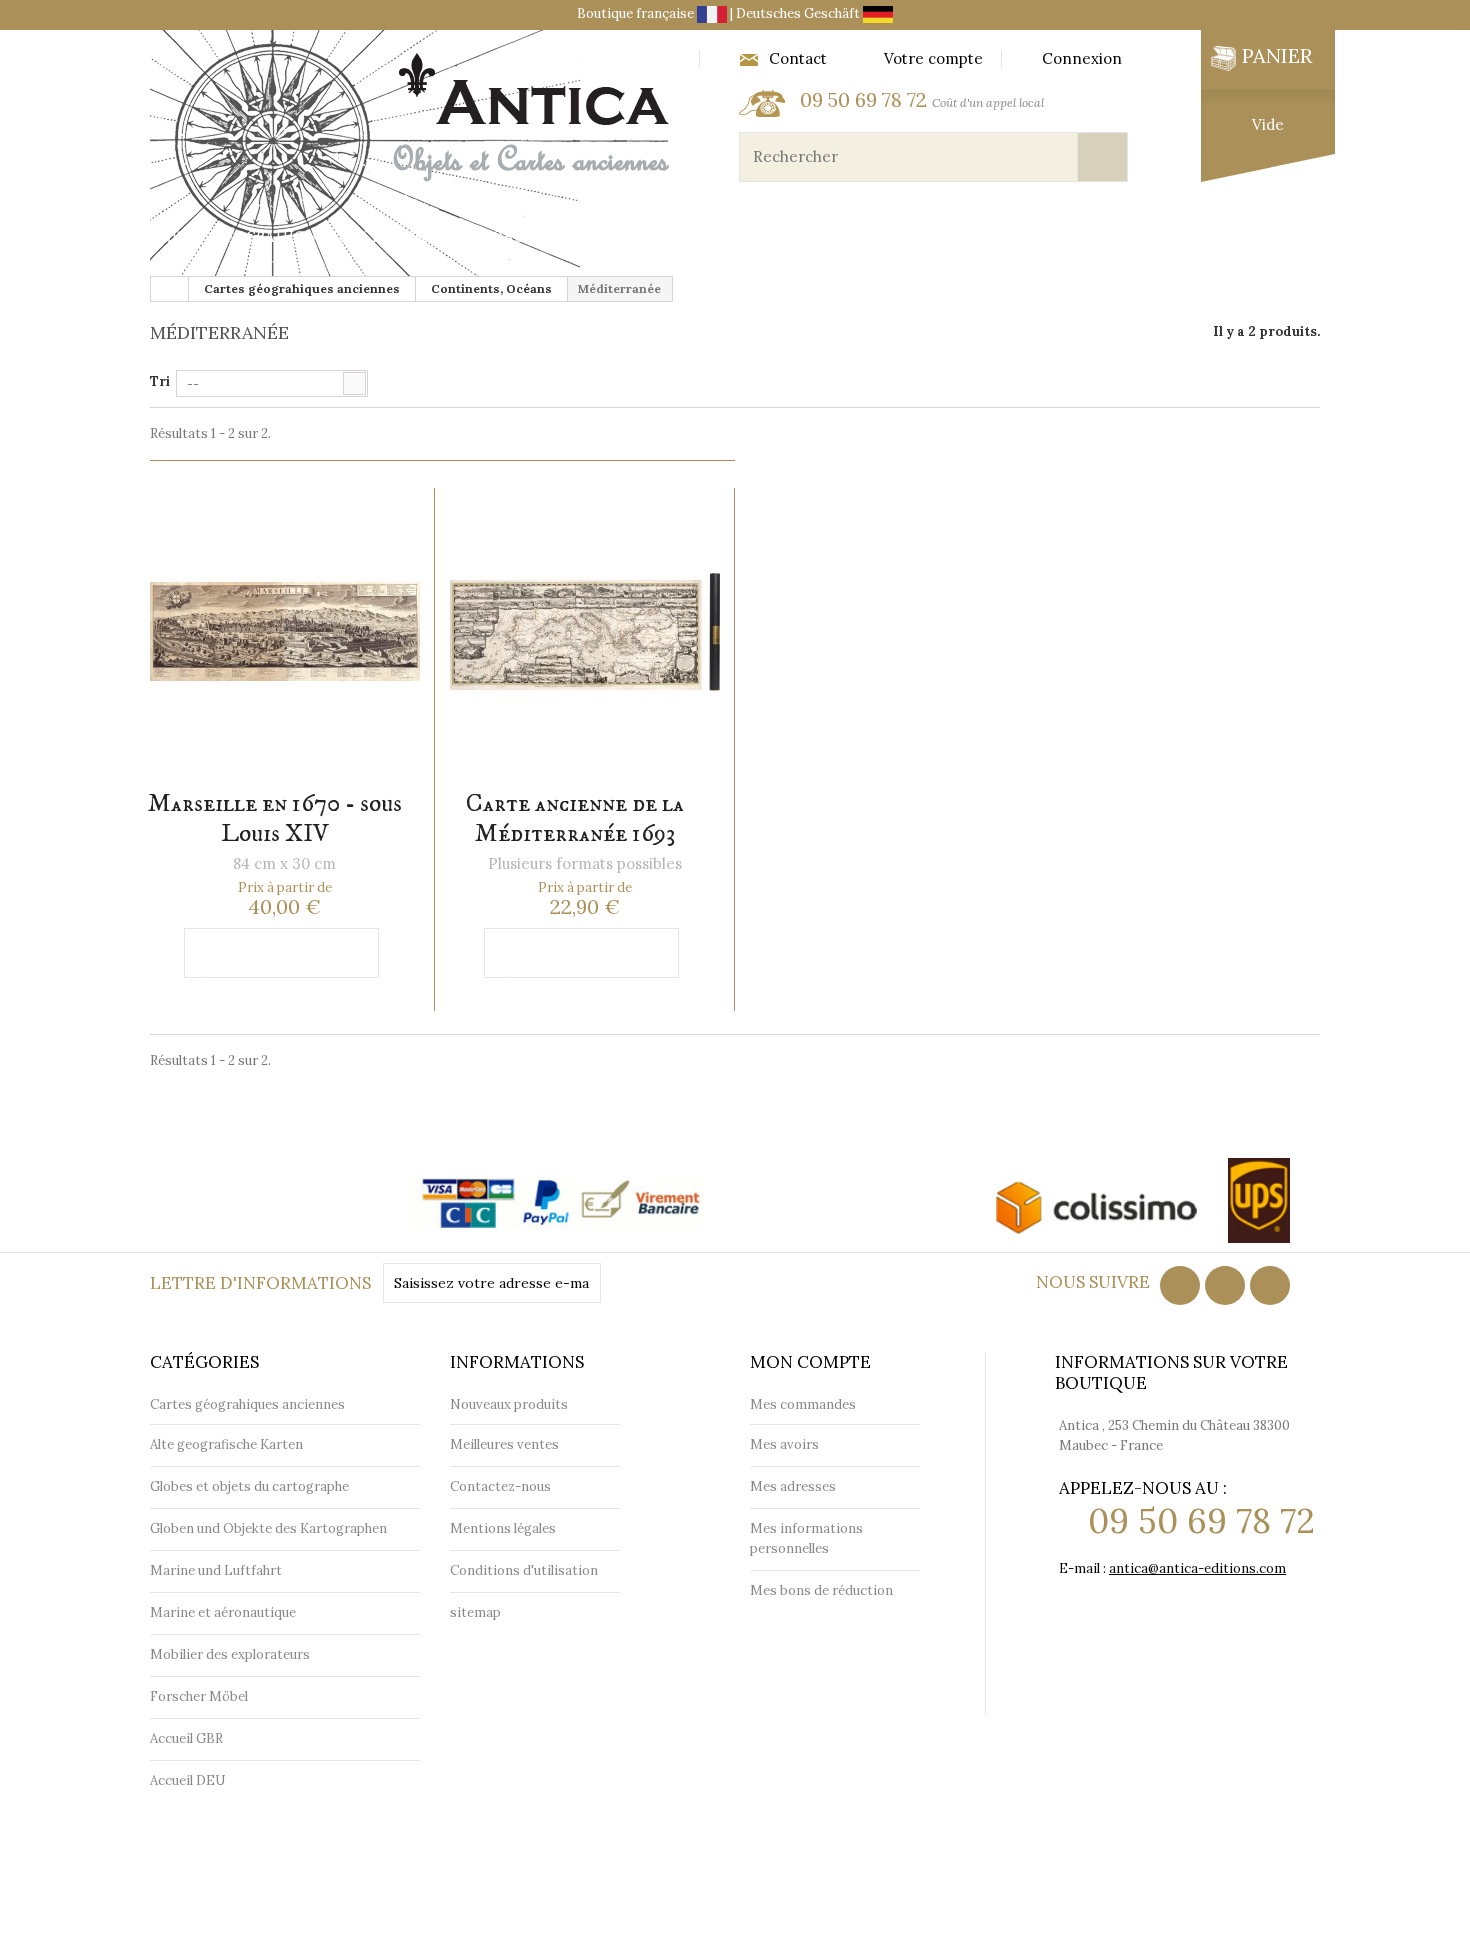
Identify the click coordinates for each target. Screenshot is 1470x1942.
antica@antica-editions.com (1197, 1568)
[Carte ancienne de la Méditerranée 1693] (584, 632)
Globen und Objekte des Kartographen (268, 1528)
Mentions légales (503, 1528)
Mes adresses (793, 1486)
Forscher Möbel (199, 1696)
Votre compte (933, 59)
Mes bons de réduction (821, 1590)
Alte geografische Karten (226, 1444)
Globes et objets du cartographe (614, 237)
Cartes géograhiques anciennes (293, 237)
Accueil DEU (187, 1780)
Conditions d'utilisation (524, 1570)
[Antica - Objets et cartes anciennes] (415, 155)
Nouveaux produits (509, 1404)
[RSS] (1225, 1285)
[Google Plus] (1270, 1285)
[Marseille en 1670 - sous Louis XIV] (284, 632)
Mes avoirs (784, 1444)
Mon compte (810, 1362)
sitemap (475, 1612)
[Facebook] (1180, 1285)
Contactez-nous (500, 1486)
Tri (160, 381)
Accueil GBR (186, 1738)
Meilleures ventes (504, 1444)
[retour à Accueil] (170, 289)
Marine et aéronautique (905, 237)
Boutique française (637, 13)
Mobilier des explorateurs (1170, 237)
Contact (798, 59)
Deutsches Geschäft (799, 13)
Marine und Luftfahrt (216, 1570)
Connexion (1082, 59)
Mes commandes (803, 1404)
